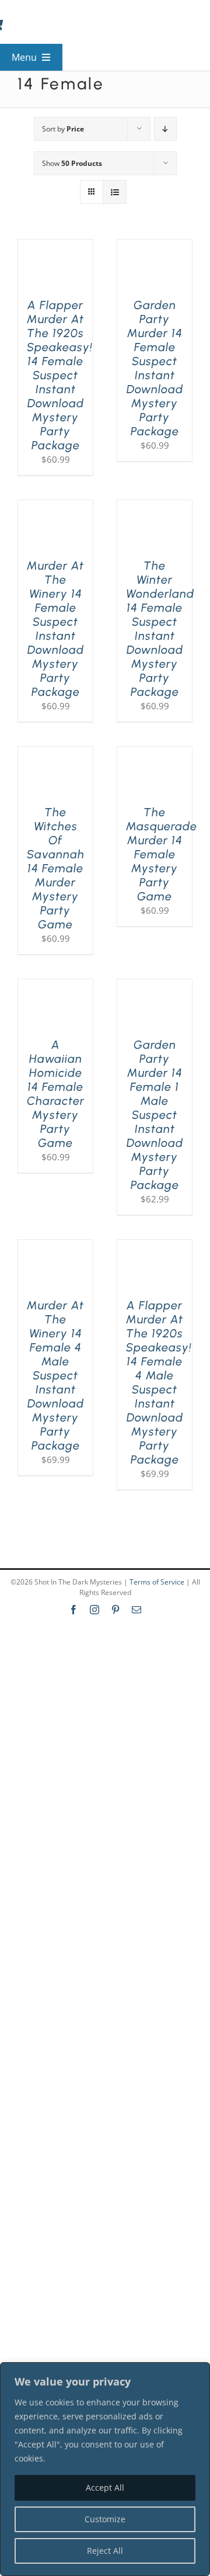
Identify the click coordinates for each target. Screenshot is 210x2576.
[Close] (198, 2372)
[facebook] (73, 1610)
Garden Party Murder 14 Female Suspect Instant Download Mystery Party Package (155, 368)
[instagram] (94, 1610)
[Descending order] (165, 129)
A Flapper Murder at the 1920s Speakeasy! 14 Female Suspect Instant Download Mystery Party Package (60, 375)
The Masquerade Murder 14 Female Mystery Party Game (162, 854)
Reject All (105, 2551)
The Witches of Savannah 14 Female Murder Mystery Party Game (56, 868)
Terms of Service (157, 1582)
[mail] (136, 1610)
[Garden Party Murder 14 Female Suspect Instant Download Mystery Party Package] (155, 247)
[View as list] (115, 192)
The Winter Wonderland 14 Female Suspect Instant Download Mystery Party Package (160, 629)
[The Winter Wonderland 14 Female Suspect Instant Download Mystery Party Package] (155, 507)
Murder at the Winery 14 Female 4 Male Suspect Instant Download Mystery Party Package (55, 1375)
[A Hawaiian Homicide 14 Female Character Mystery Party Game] (55, 986)
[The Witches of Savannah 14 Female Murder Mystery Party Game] (55, 754)
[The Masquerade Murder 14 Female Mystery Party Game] (155, 754)
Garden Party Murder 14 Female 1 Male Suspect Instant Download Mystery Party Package (155, 1115)
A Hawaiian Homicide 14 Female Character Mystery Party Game (56, 1094)
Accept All (105, 2487)
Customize (105, 2519)
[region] (105, 2469)
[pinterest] (116, 1610)
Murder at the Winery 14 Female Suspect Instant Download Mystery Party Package (55, 629)
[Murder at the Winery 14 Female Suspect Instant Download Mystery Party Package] (55, 507)
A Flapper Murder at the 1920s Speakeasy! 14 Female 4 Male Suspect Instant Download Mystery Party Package (159, 1382)
